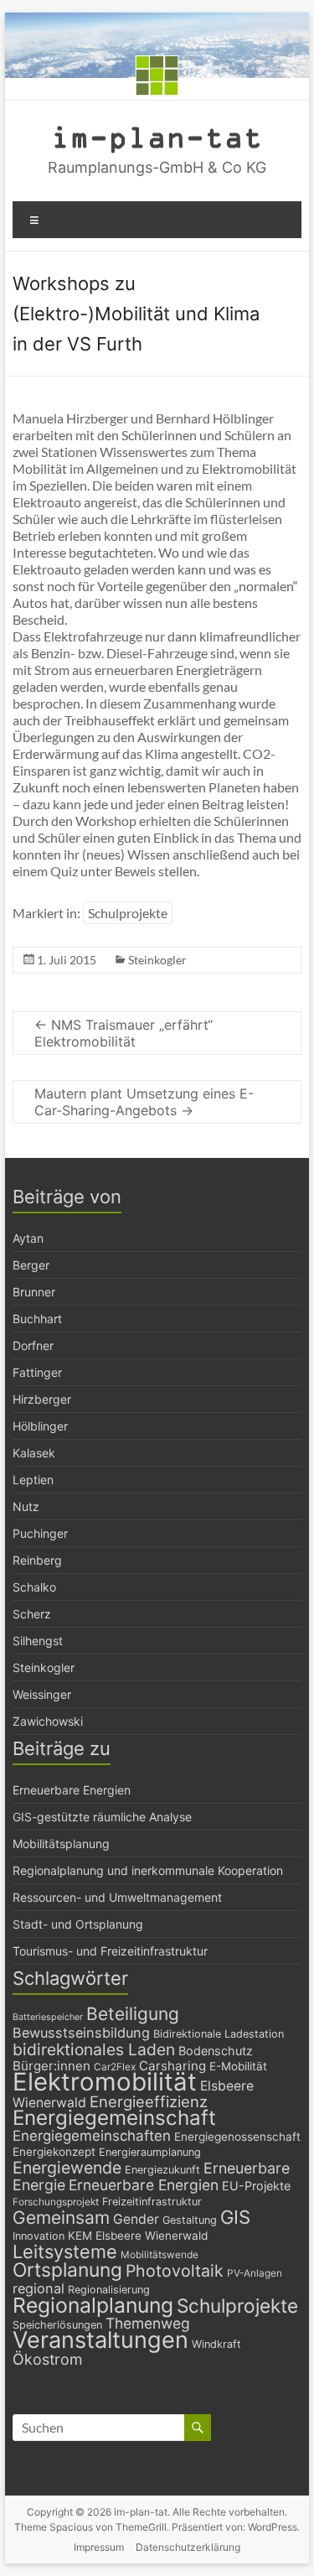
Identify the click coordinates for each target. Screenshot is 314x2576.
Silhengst (38, 1641)
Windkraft (216, 2344)
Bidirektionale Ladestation (219, 2034)
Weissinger (42, 1694)
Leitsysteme (65, 2251)
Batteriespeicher (48, 2017)
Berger (31, 1265)
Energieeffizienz (149, 2101)
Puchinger (40, 1533)
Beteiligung (133, 2014)
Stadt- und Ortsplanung (78, 1924)
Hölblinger (40, 1426)
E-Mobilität (238, 2066)
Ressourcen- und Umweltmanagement (117, 1897)
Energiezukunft (162, 2170)
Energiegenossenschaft (237, 2137)
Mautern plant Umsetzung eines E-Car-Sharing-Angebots (144, 1102)
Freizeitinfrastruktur (152, 2202)
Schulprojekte (128, 913)
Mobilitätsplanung (61, 1844)
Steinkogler (157, 960)
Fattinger (37, 1372)
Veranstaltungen (100, 2340)
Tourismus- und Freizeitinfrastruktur (110, 1951)
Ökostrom (48, 2359)
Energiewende (67, 2168)
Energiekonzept (54, 2152)
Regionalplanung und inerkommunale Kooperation (148, 1870)
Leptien (33, 1480)
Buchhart (37, 1319)
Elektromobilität (105, 2082)
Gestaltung (190, 2220)
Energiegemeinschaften (92, 2136)
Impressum (99, 2547)
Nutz (26, 1506)
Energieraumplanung (150, 2152)
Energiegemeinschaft (114, 2118)
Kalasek (34, 1453)
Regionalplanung (93, 2305)
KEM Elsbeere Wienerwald (138, 2236)
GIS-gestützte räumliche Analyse (102, 1817)
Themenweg (148, 2323)
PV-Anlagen (255, 2273)
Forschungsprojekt (56, 2202)
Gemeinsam (61, 2218)
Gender (136, 2219)
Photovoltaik (175, 2271)
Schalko (34, 1587)
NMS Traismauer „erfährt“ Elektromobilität (124, 1033)
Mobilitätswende (160, 2255)
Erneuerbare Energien (72, 1790)
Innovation (39, 2236)
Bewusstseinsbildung (81, 2033)
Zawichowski (48, 1721)
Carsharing (172, 2066)
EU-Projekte (256, 2186)
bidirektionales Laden (94, 2049)
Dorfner (33, 1345)
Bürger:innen (51, 2066)
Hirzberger (42, 1399)
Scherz (32, 1614)
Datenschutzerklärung (188, 2547)
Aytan (28, 1238)
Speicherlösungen (57, 2325)
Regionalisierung (109, 2290)
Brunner (34, 1292)
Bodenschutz (216, 2051)
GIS (235, 2217)
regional (39, 2288)
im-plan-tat (157, 136)
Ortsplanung (67, 2270)
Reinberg (37, 1560)
